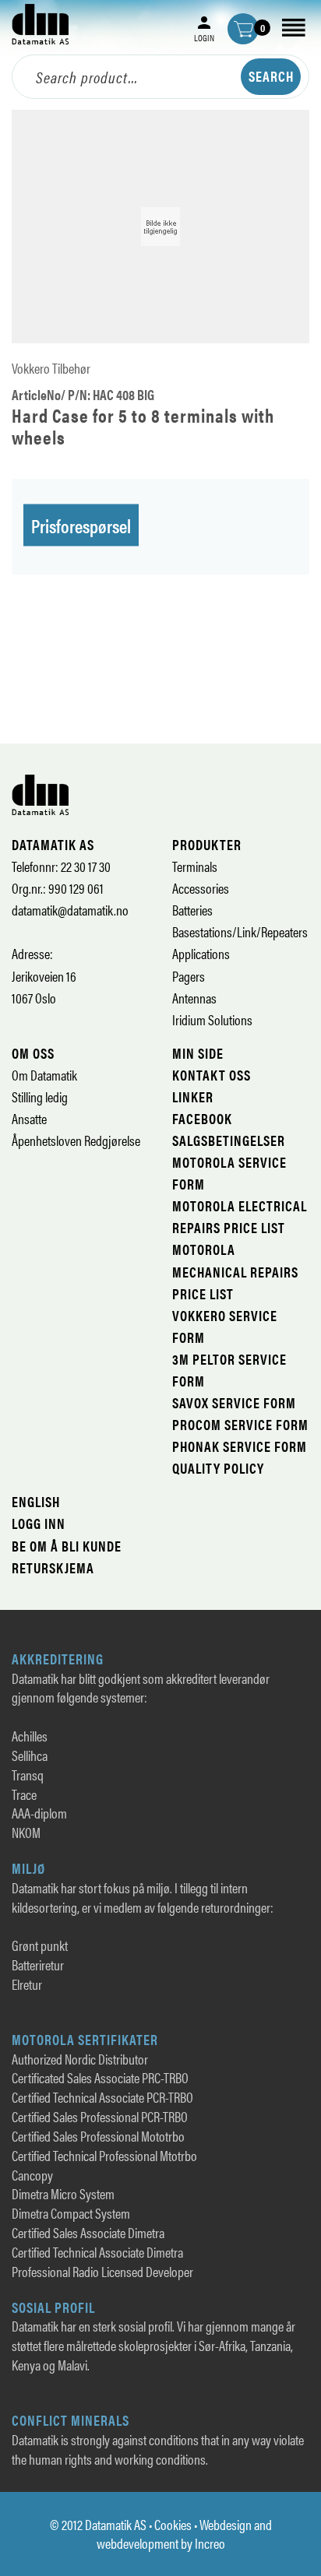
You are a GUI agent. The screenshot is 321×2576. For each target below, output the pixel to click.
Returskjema (53, 1567)
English (36, 1501)
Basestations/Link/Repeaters (240, 931)
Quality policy (218, 1468)
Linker (193, 1096)
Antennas (194, 998)
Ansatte (29, 1118)
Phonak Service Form (240, 1446)
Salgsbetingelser (229, 1140)
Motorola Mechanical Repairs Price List (235, 1271)
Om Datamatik (44, 1075)
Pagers (189, 976)
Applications (201, 953)
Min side (198, 1053)
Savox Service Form (234, 1402)
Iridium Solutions (212, 1019)
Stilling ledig (40, 1096)
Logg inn (39, 1523)
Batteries (192, 910)
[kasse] (243, 29)
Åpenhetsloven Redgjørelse (76, 1140)
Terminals (195, 866)
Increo (210, 2543)
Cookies (173, 2524)
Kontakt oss (212, 1075)
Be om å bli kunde (67, 1546)
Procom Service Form (240, 1424)
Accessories (201, 888)
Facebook (202, 1118)
